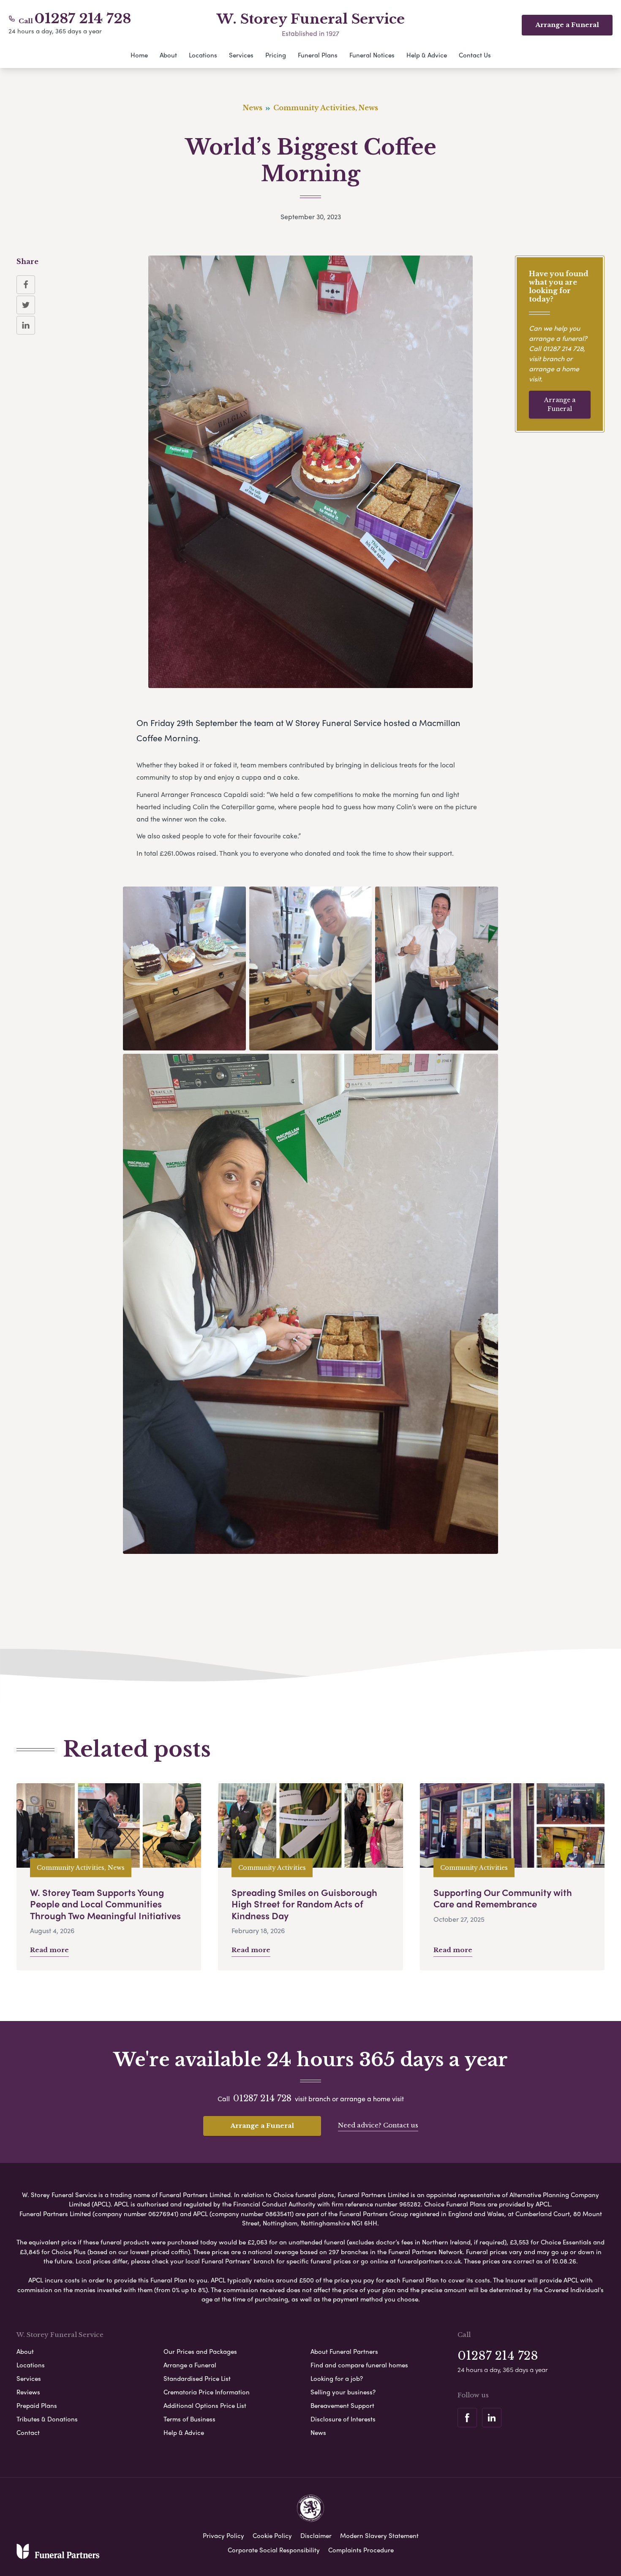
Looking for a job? (337, 2378)
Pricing (276, 55)
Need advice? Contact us (378, 2125)
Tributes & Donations (47, 2419)
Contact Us (475, 55)
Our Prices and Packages (200, 2351)
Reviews (28, 2392)
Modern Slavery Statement (379, 2535)
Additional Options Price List (205, 2405)
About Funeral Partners (344, 2351)
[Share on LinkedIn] (26, 325)
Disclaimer (316, 2535)
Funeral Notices (372, 55)
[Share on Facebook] (26, 285)
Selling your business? (343, 2392)
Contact (28, 2432)
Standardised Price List (197, 2378)
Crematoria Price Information (207, 2392)
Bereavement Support (342, 2405)
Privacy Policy (223, 2535)
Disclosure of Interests (343, 2419)
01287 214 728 (83, 19)
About (168, 55)
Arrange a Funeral (560, 404)
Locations (203, 55)
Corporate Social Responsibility (274, 2550)
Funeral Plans (318, 55)
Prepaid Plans (37, 2405)
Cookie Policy (272, 2535)
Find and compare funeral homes (359, 2365)
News (318, 2432)
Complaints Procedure (361, 2550)
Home (139, 55)
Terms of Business (189, 2419)
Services (241, 55)
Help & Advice (427, 55)
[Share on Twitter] (26, 305)
